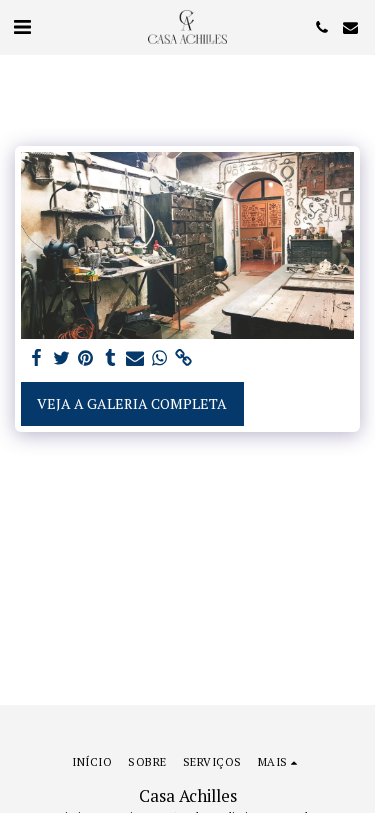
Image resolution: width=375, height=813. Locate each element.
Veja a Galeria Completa (132, 403)
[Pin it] (86, 358)
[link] (184, 358)
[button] (22, 26)
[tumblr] (111, 358)
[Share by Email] (135, 358)
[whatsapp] (160, 358)
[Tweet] (62, 358)
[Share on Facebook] (37, 358)
